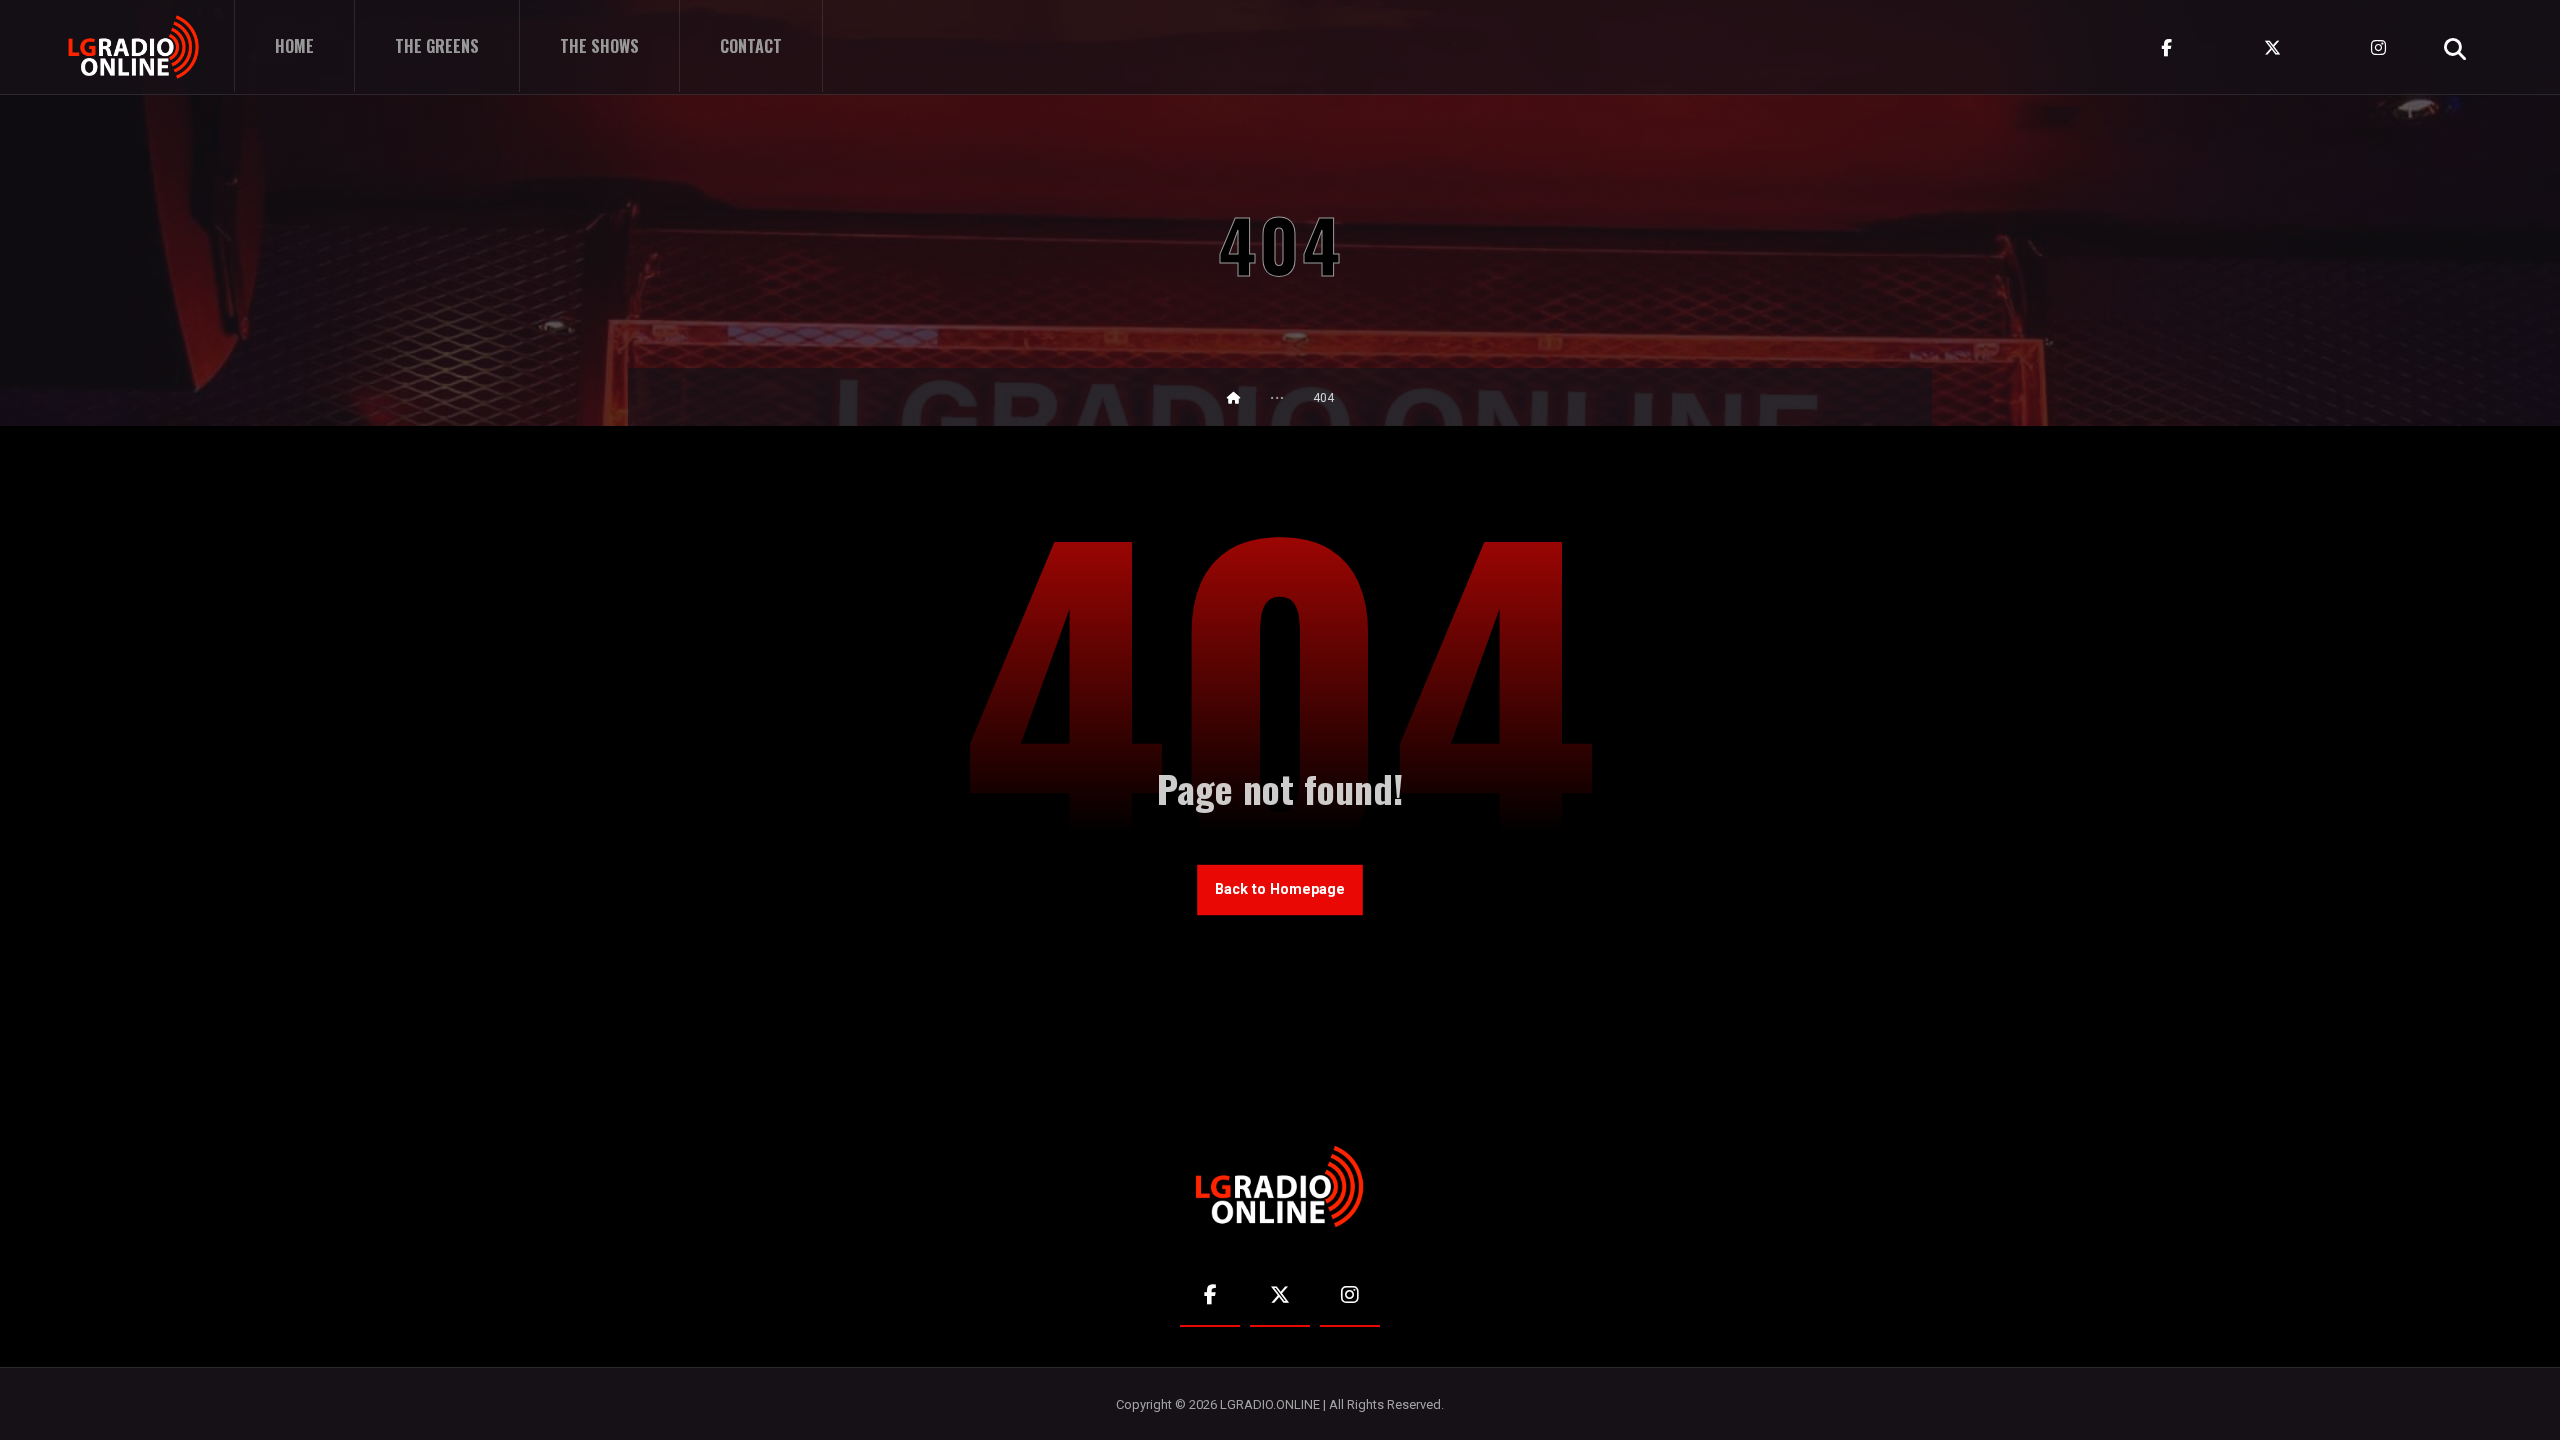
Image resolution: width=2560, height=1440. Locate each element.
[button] (2455, 49)
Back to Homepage (1280, 889)
